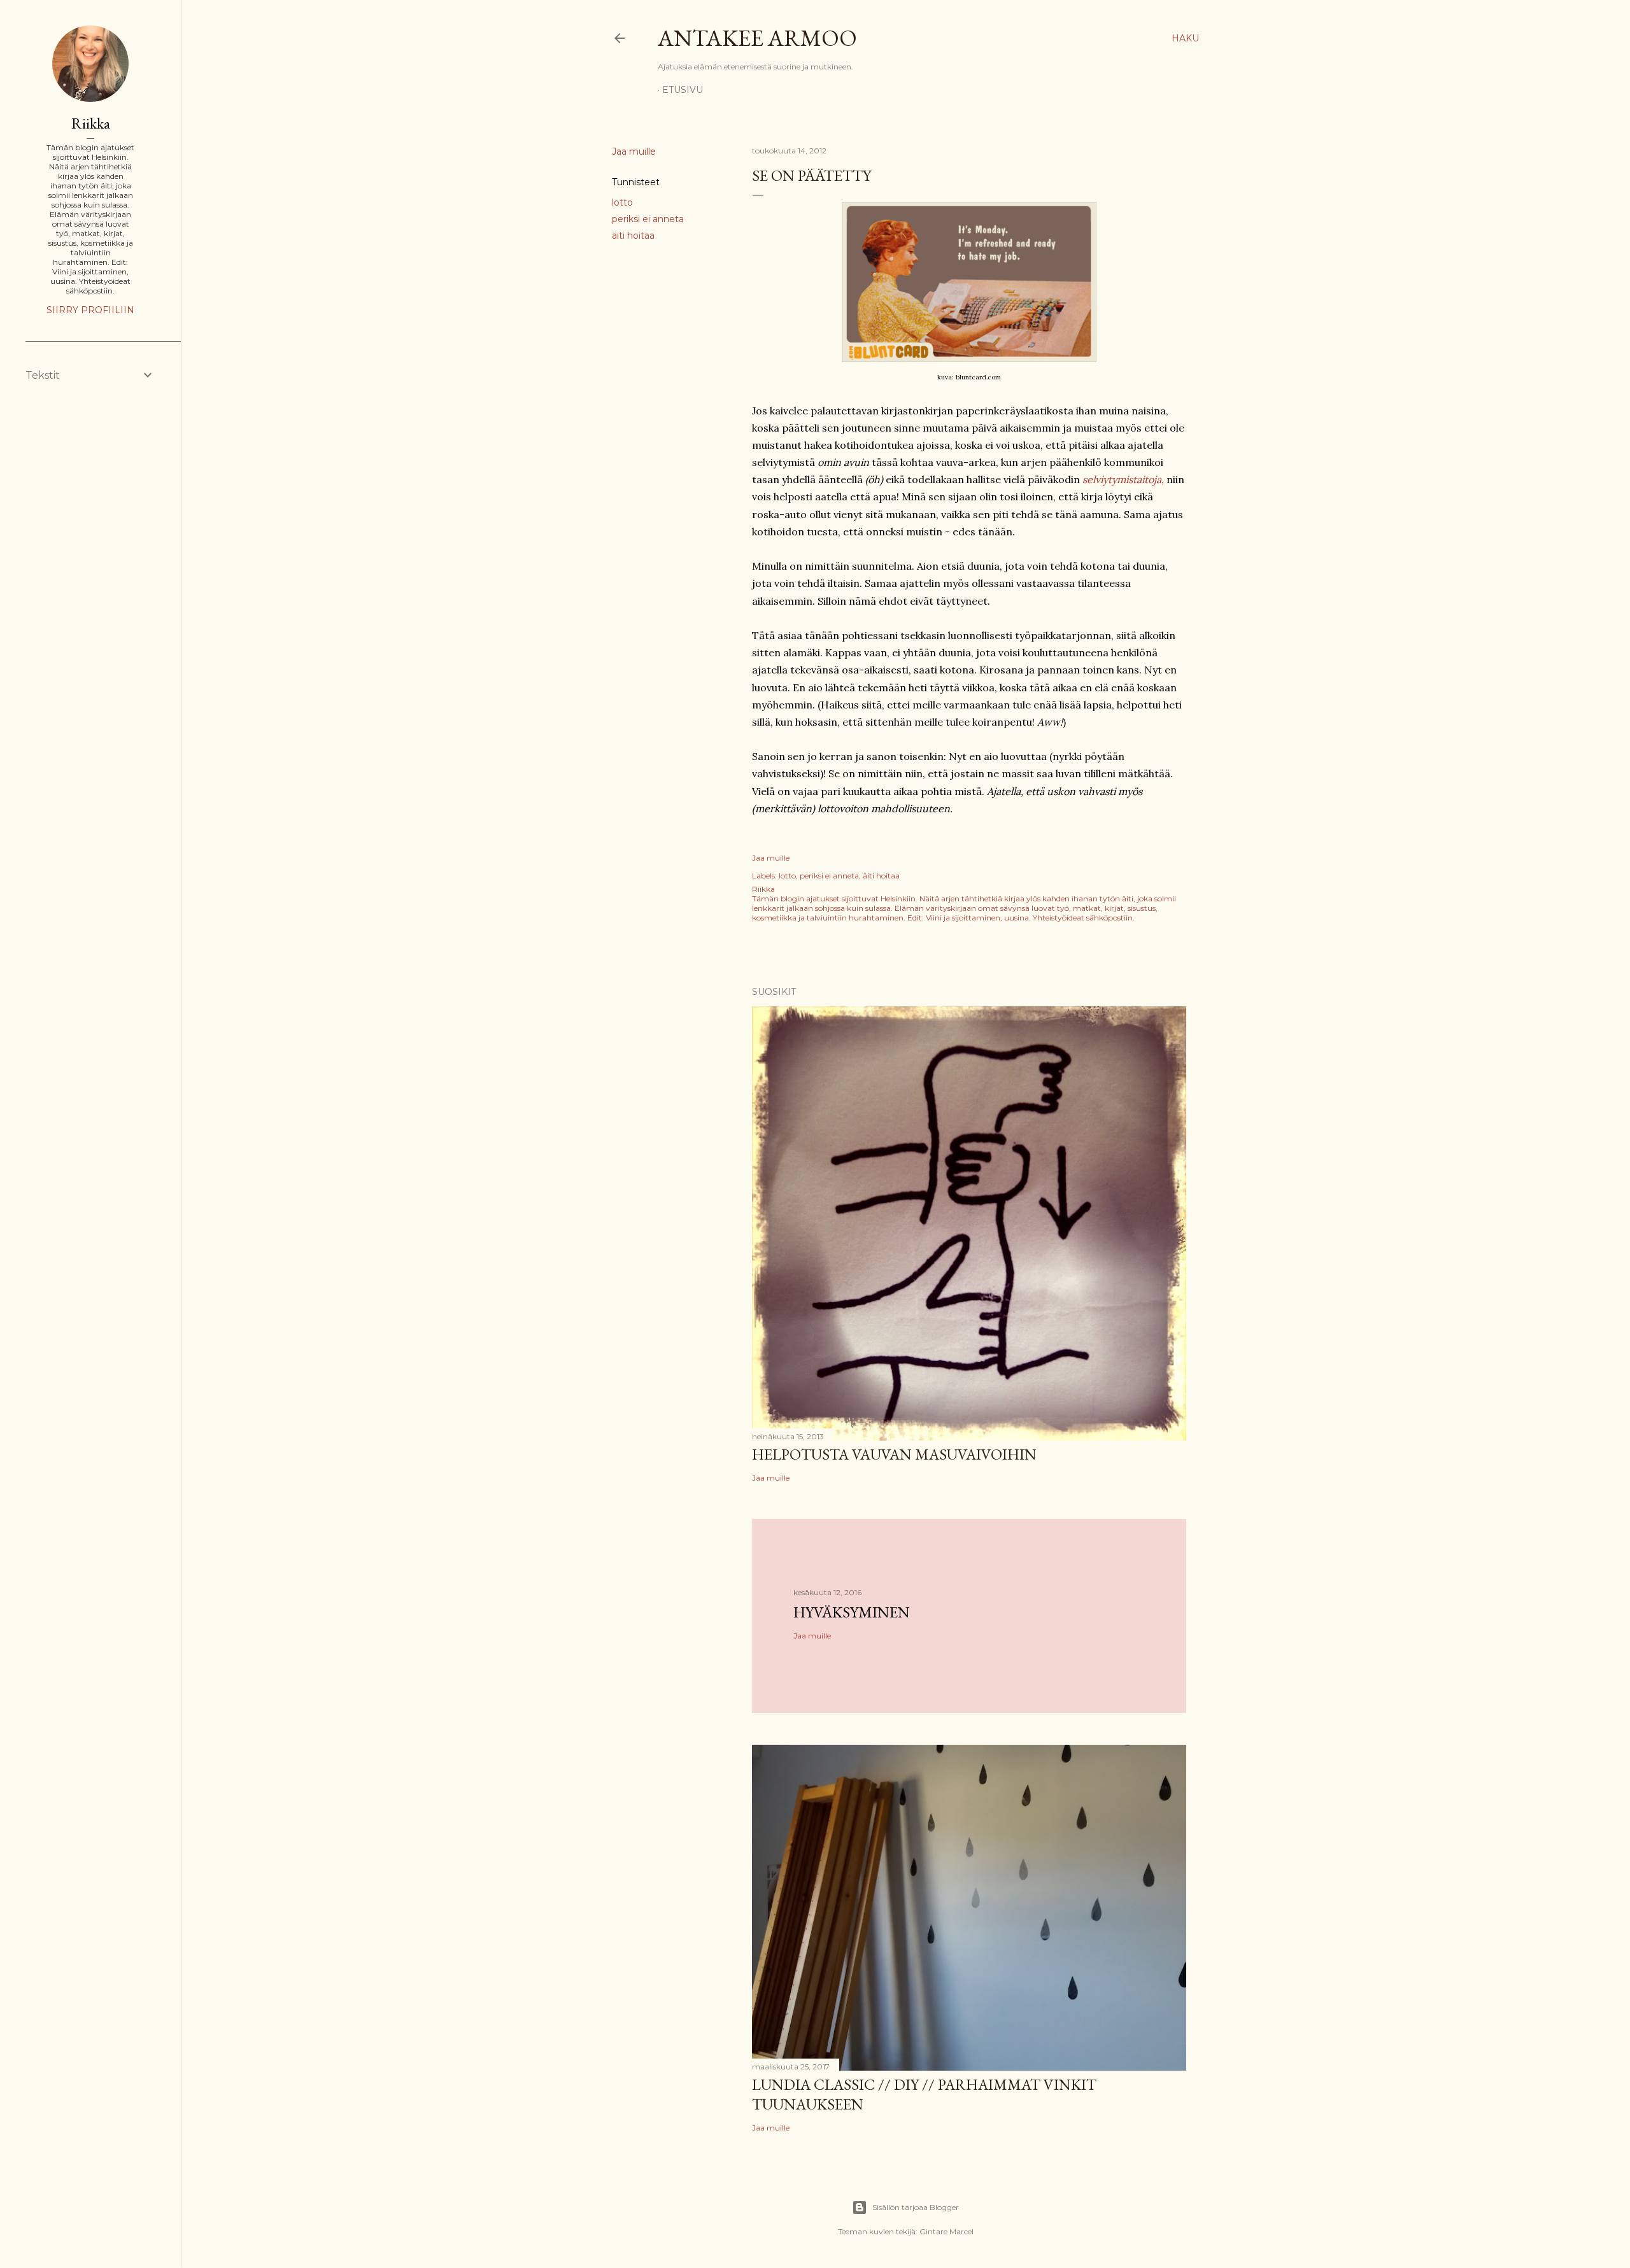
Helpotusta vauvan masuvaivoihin (894, 1454)
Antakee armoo (757, 38)
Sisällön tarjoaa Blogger (916, 2207)
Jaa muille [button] (634, 151)
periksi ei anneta (648, 219)
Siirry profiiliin (90, 310)
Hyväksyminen (852, 1612)
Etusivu (683, 90)
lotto (622, 202)
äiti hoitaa (633, 236)
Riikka (91, 123)
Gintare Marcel (946, 2231)
